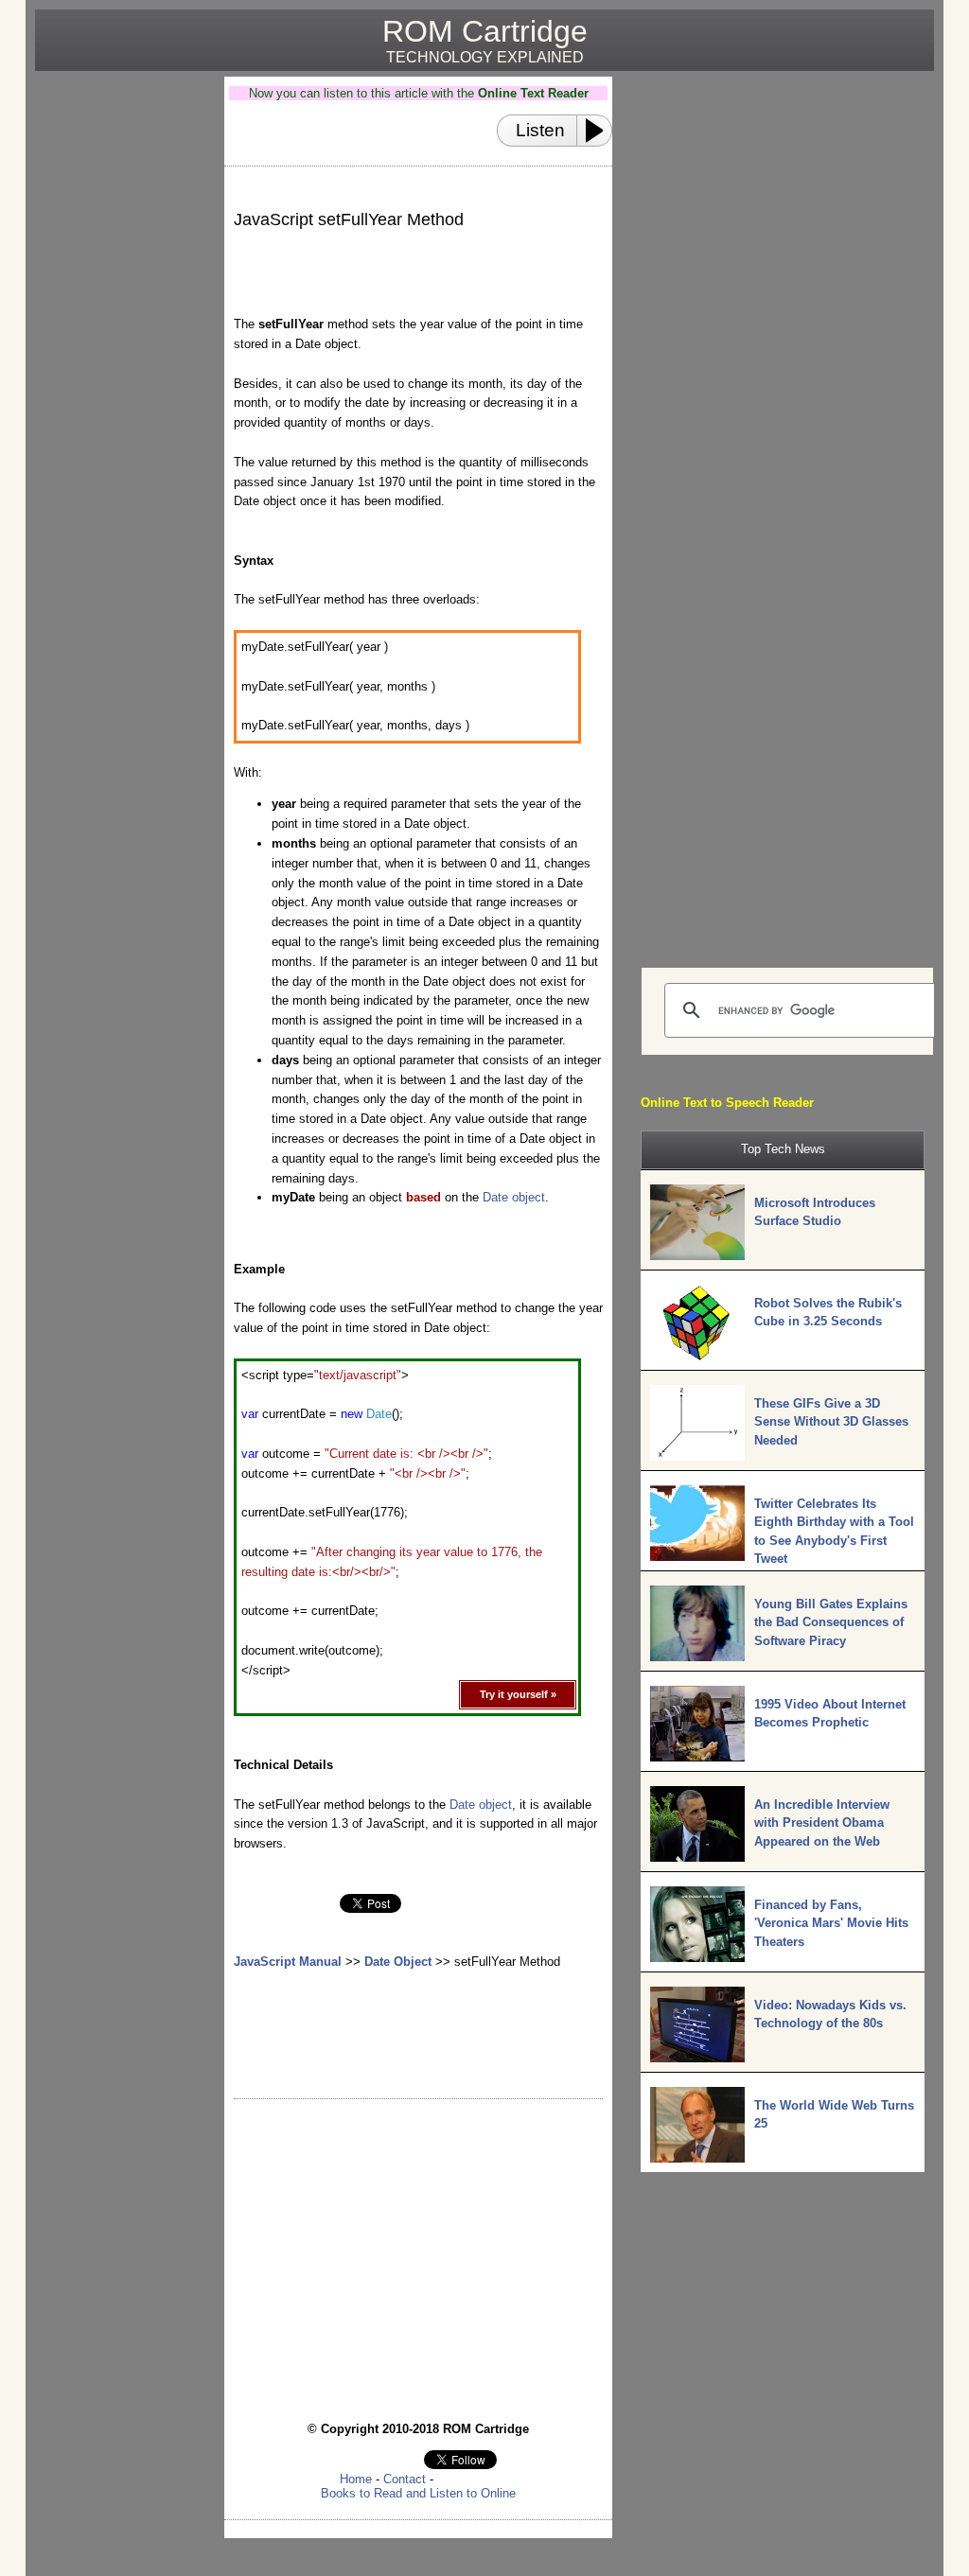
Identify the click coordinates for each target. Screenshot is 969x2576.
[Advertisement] (122, 360)
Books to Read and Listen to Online (418, 2493)
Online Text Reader (533, 93)
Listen (540, 130)
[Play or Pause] (600, 131)
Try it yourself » (518, 1694)
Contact (405, 2479)
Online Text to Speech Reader (727, 1103)
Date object (514, 1197)
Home (356, 2479)
